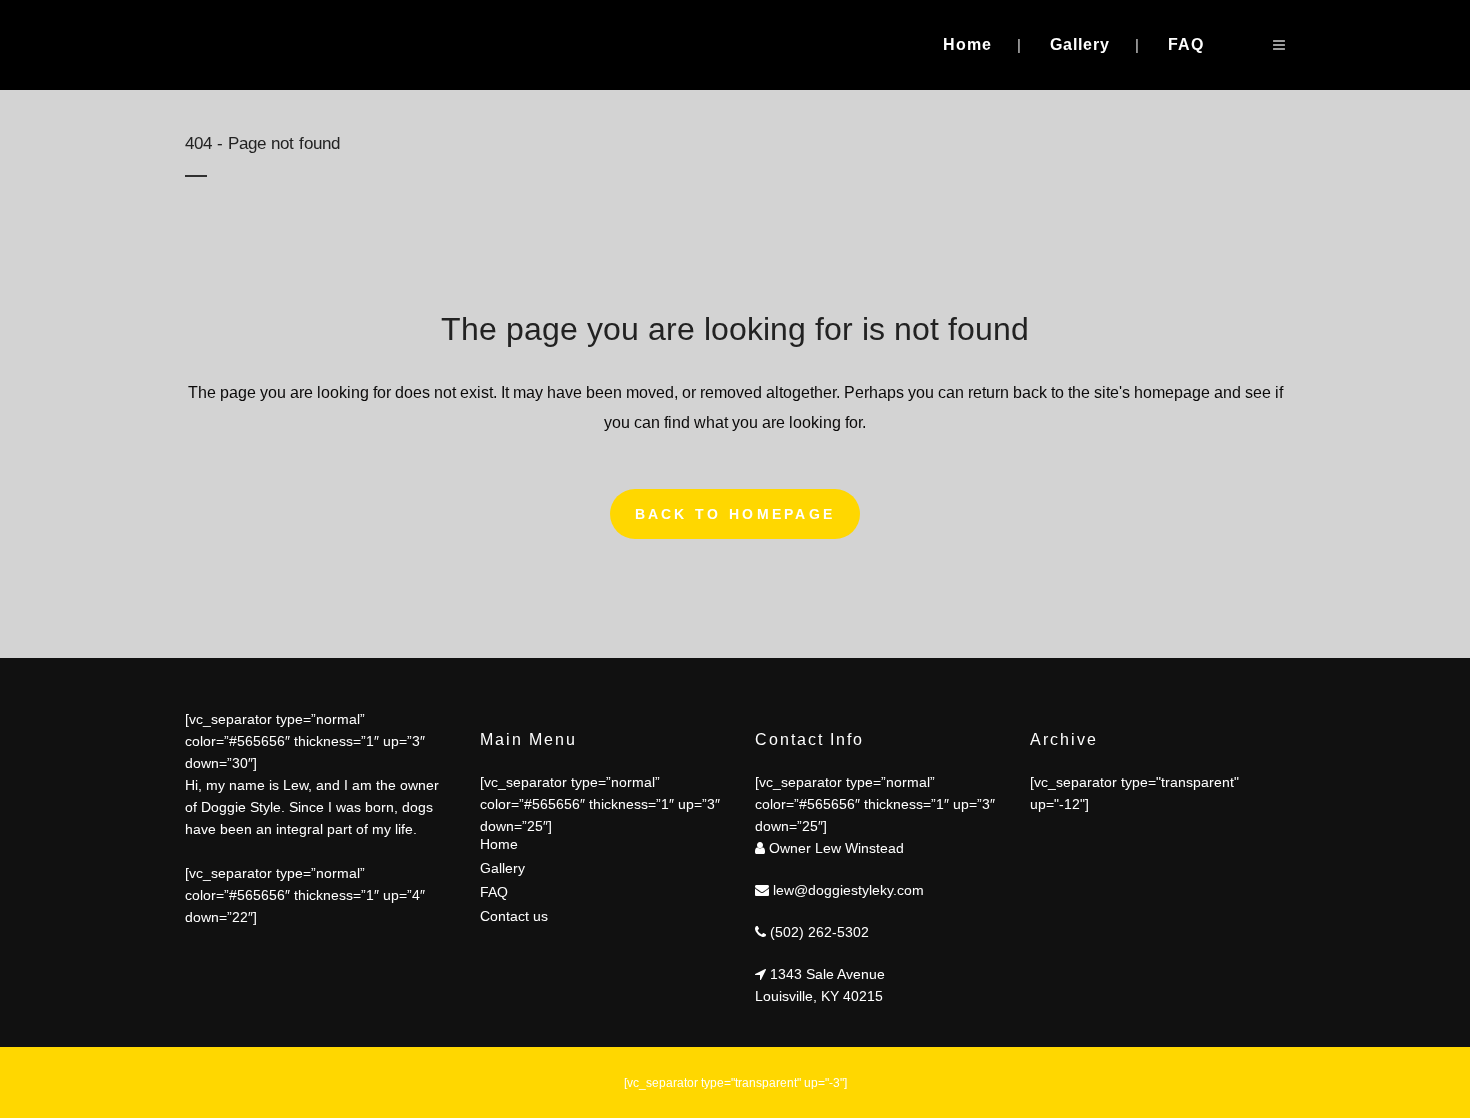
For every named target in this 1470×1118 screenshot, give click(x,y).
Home (499, 844)
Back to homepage (735, 514)
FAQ (494, 892)
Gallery (502, 868)
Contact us (514, 916)
